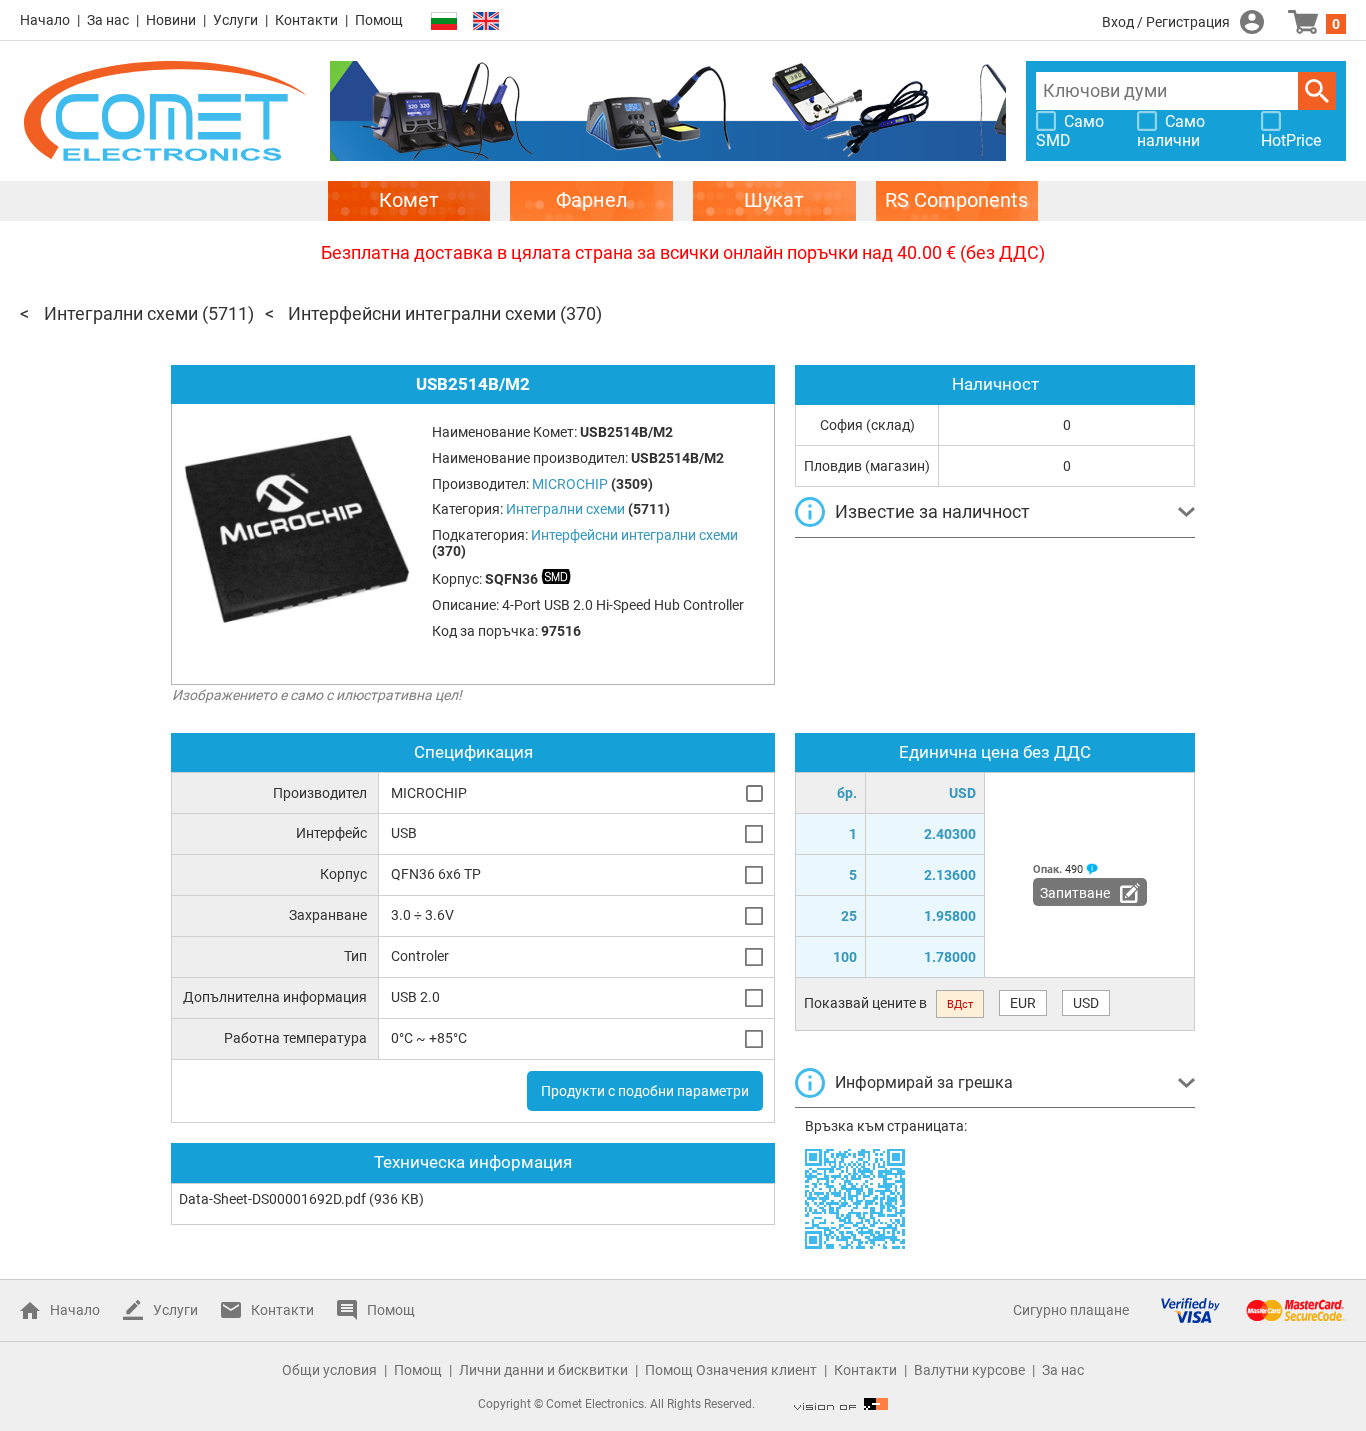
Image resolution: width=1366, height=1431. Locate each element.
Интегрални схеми (121, 313)
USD (1086, 1003)
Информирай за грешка (924, 1082)
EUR (1023, 1003)
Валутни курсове (969, 1370)
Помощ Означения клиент (731, 1370)
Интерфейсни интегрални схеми (422, 313)
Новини (171, 20)
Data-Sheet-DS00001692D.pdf (272, 1199)
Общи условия (329, 1370)
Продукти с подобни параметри (645, 1091)
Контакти (306, 20)
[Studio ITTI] (841, 1404)
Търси (1317, 91)
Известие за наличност (932, 511)
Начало (45, 20)
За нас (108, 20)
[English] (486, 21)
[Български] (444, 21)
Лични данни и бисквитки (543, 1370)
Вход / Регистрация (1166, 22)
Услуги (235, 20)
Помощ (379, 20)
